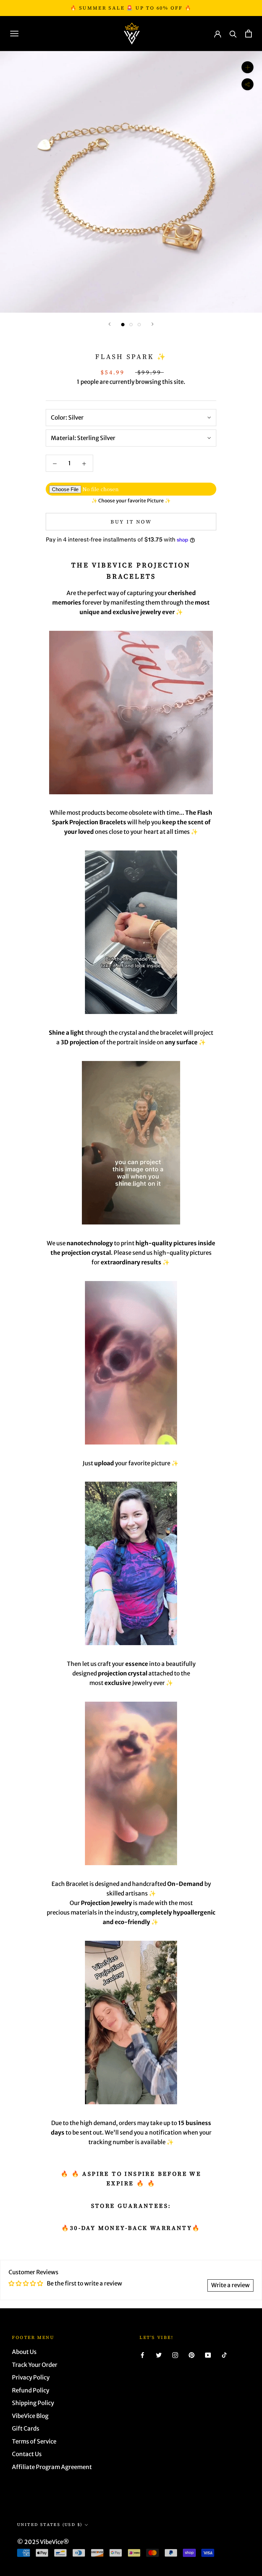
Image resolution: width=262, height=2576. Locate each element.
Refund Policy (31, 2390)
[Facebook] (142, 2355)
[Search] (233, 34)
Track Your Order (35, 2365)
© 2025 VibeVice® (43, 2542)
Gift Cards (26, 2429)
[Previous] (110, 324)
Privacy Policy (31, 2377)
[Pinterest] (192, 2355)
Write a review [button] (230, 2285)
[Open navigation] (14, 33)
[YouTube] (208, 2355)
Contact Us (27, 2454)
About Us (24, 2352)
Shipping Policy (33, 2403)
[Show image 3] (139, 325)
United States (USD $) (50, 2525)
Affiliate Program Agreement (52, 2467)
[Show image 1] (123, 325)
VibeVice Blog (30, 2416)
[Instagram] (175, 2355)
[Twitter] (159, 2355)
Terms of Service (34, 2441)
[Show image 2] (131, 325)
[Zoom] (248, 67)
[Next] (152, 324)
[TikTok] (224, 2355)
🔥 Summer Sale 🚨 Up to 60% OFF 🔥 (131, 8)
